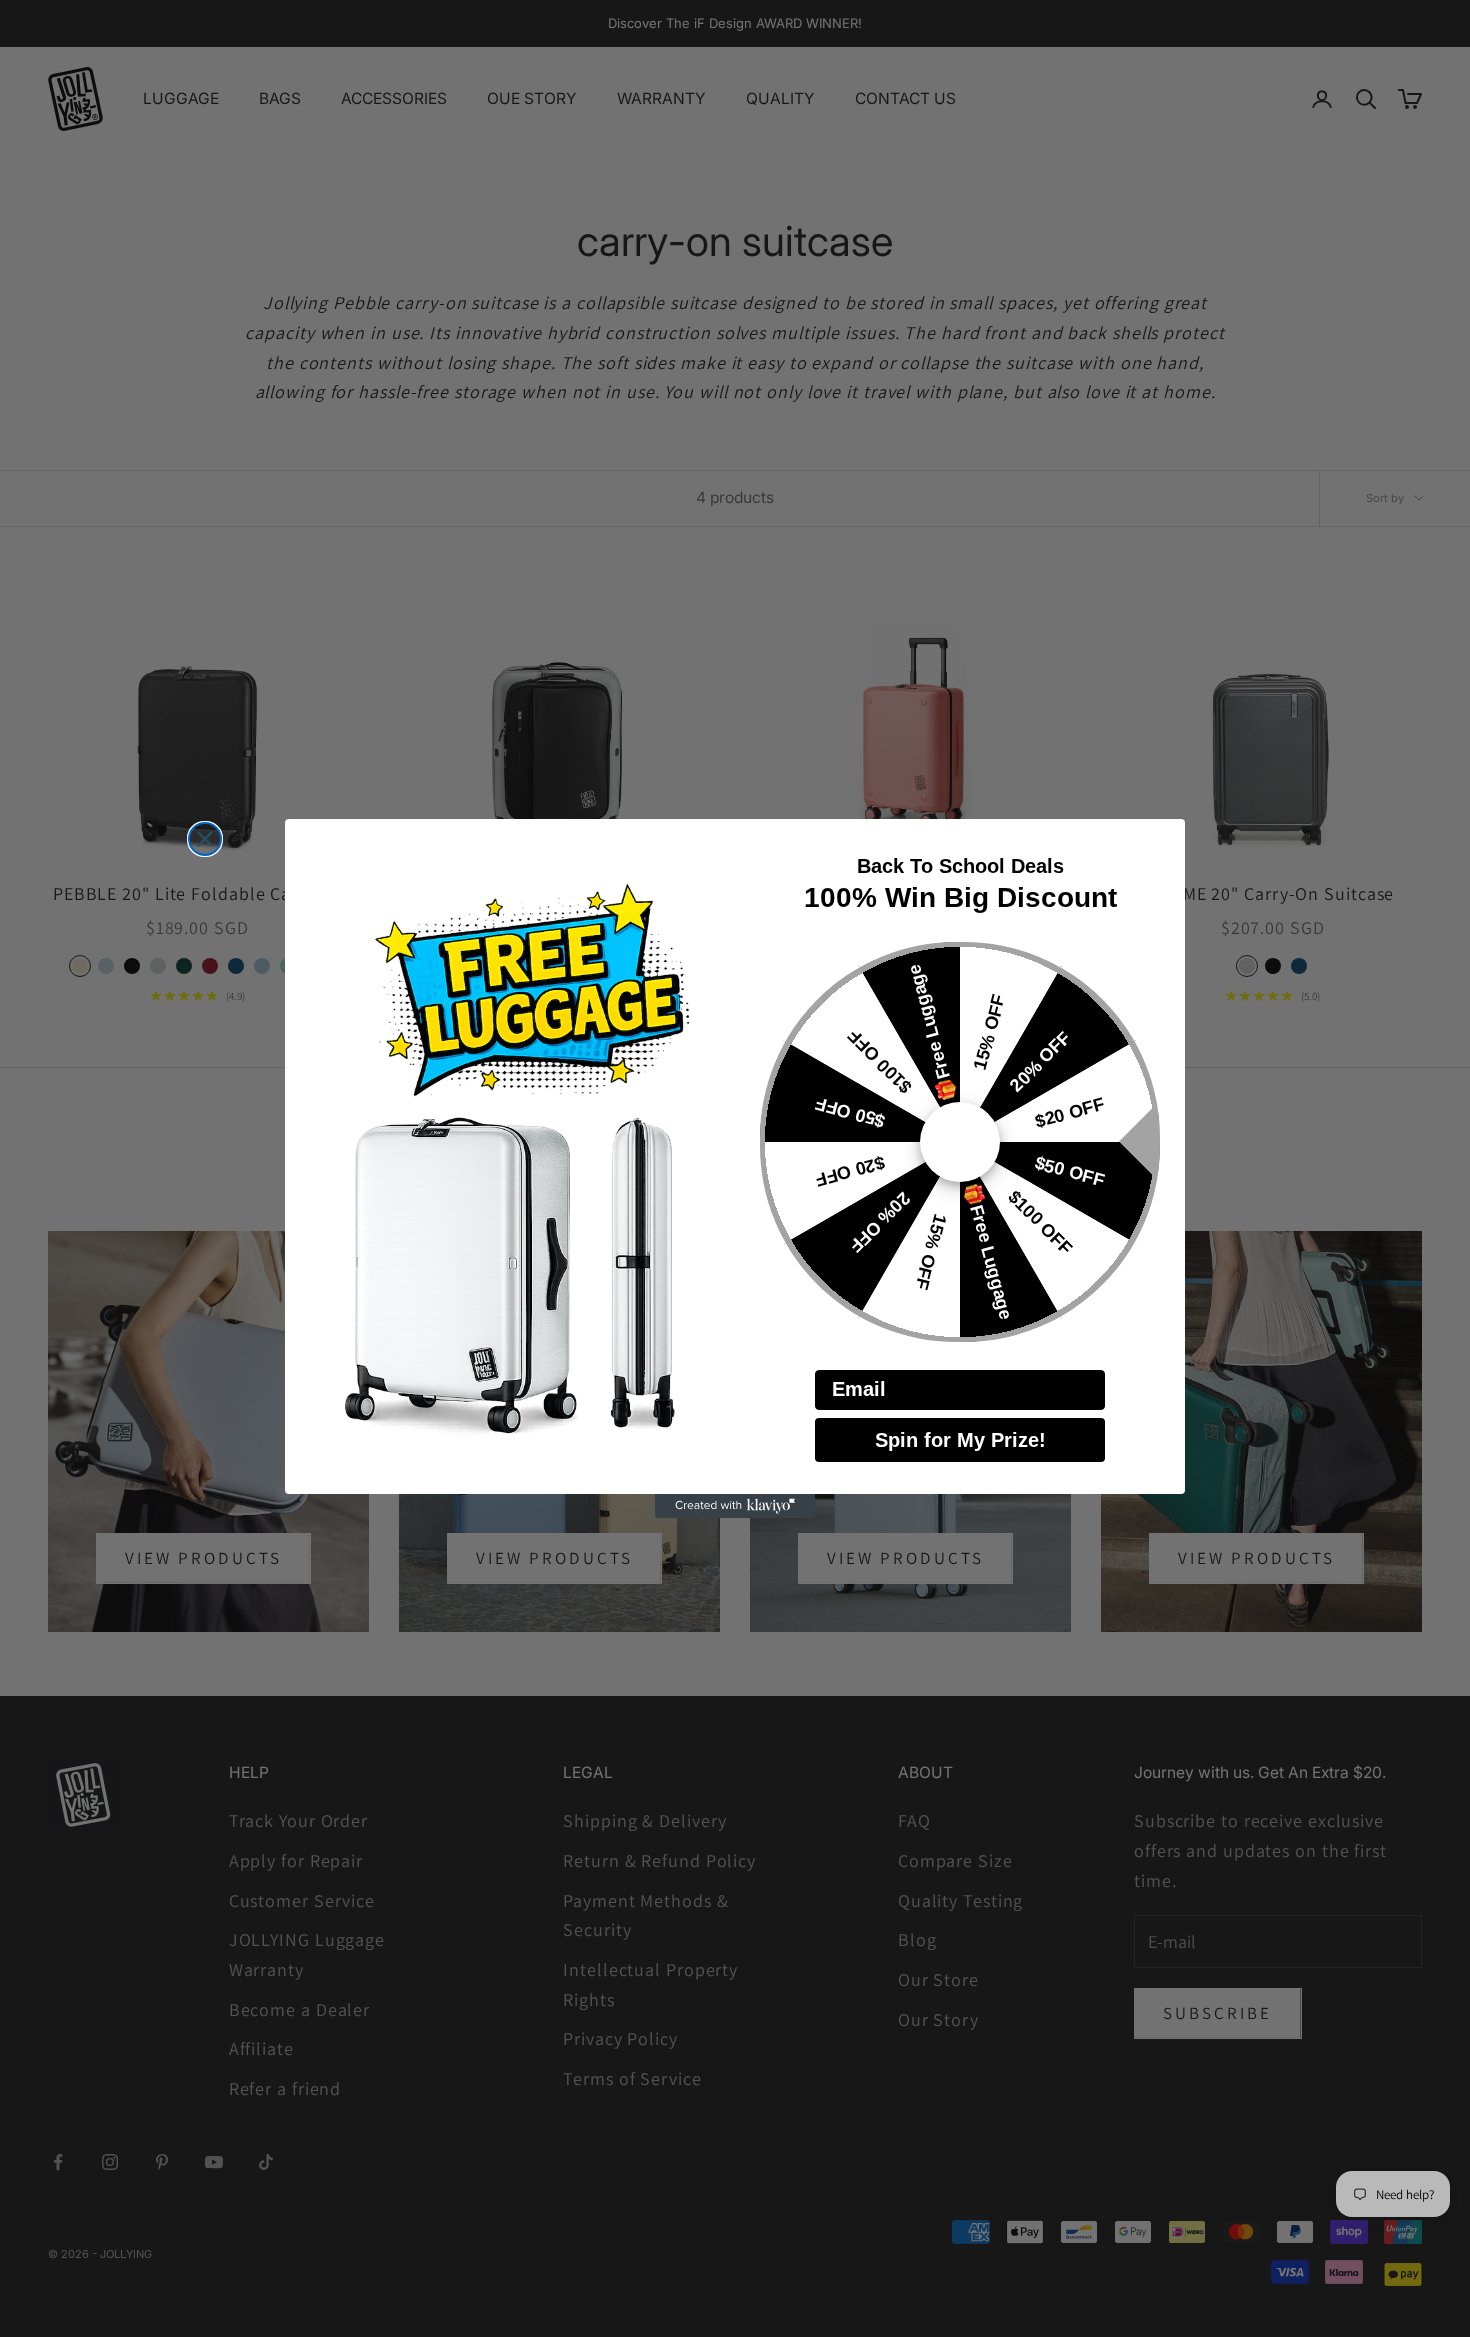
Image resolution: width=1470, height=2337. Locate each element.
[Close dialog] (205, 839)
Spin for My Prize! (960, 1440)
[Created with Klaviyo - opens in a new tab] (735, 1506)
